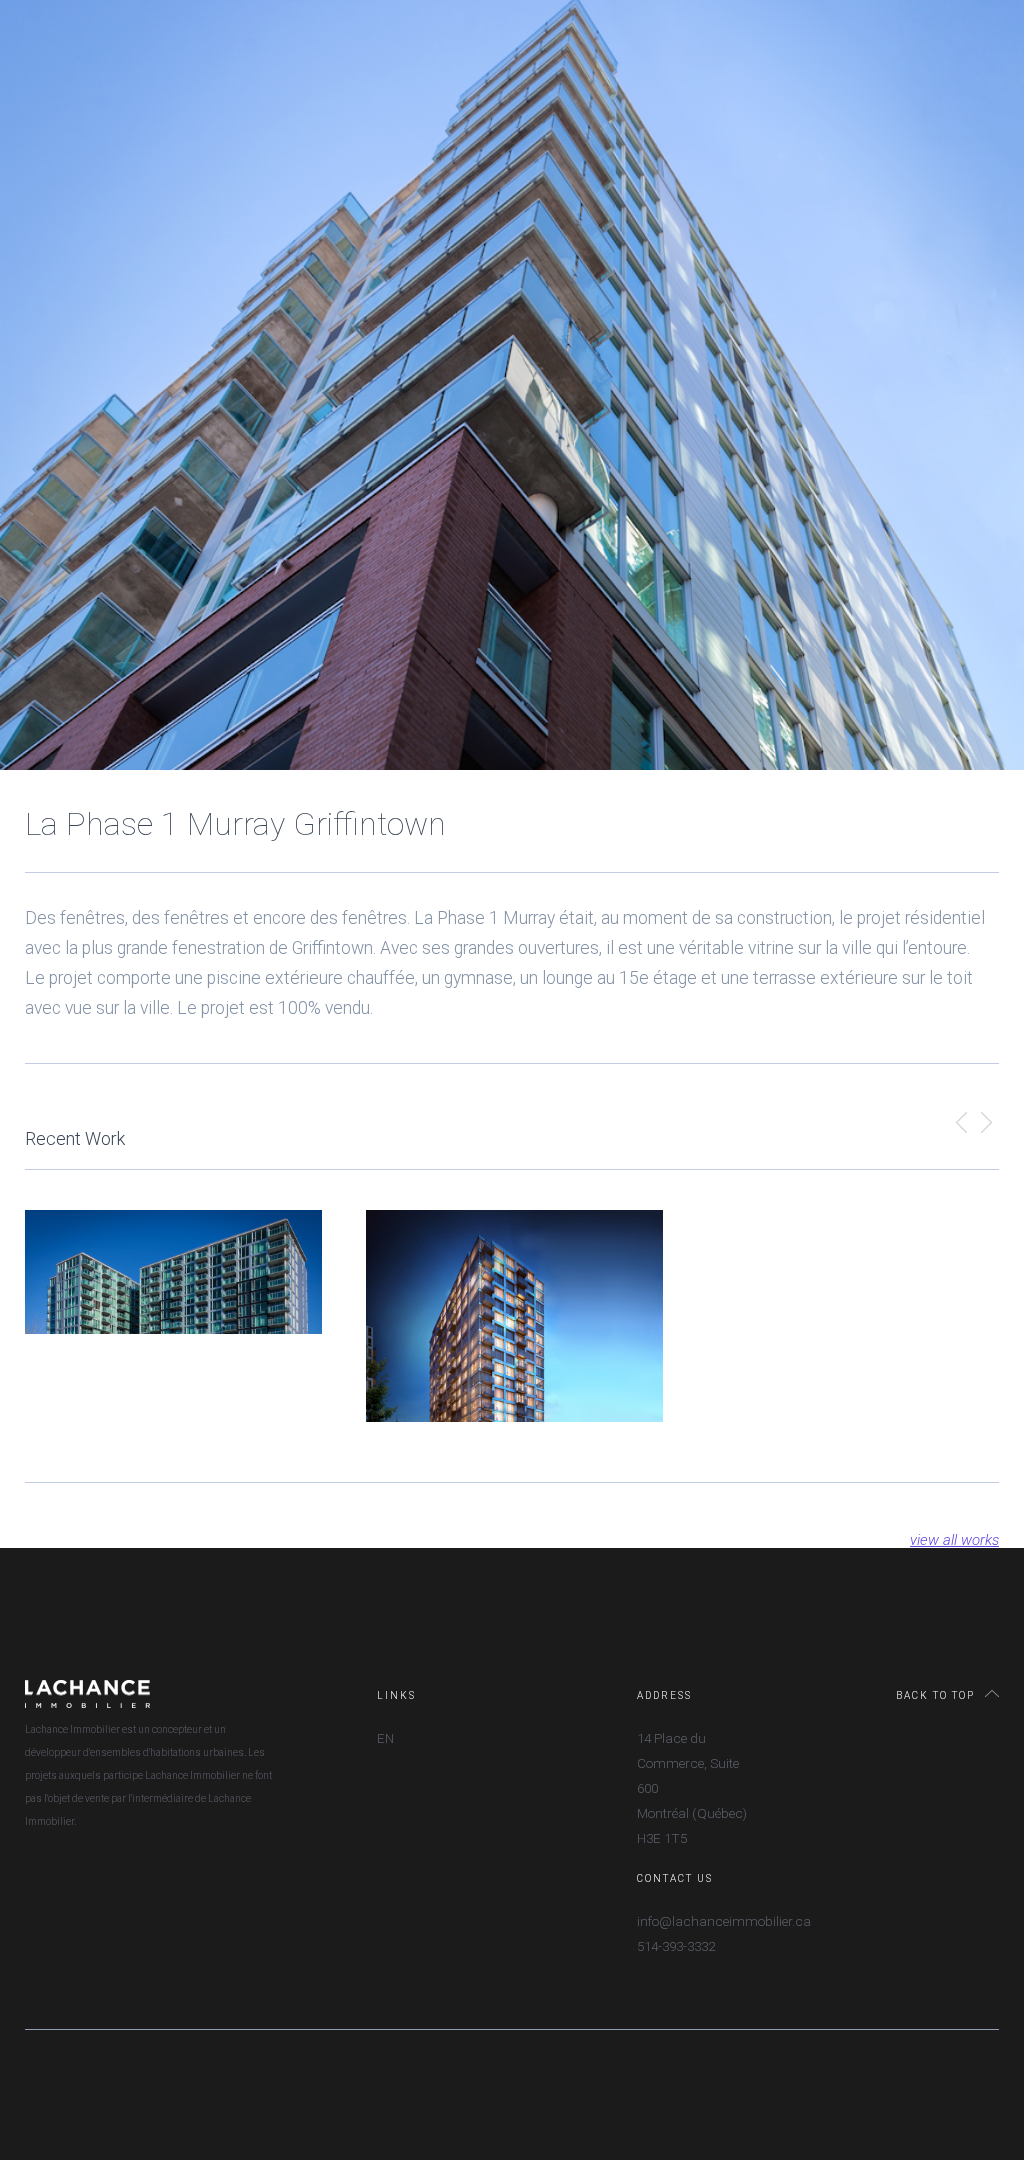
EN (385, 1738)
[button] (961, 1125)
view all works (954, 1540)
